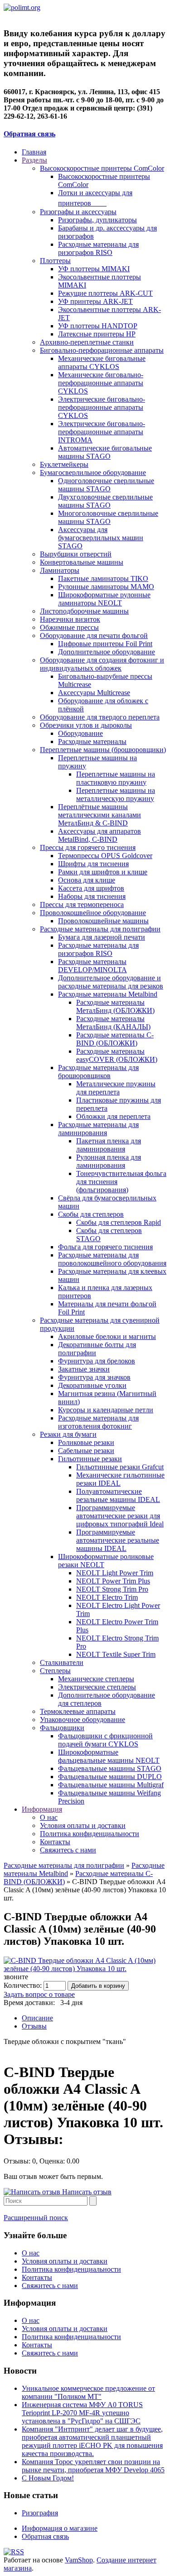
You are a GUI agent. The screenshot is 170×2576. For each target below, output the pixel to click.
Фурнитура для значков (94, 1377)
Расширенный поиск (36, 2218)
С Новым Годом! (48, 2478)
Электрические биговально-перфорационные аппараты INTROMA (102, 432)
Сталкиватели (62, 1662)
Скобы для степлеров (91, 1214)
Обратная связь (29, 134)
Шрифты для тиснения (93, 864)
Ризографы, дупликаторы (97, 220)
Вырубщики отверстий (76, 554)
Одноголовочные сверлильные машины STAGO (106, 485)
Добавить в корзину (98, 1986)
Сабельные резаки (86, 1451)
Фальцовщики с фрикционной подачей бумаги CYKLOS (105, 1740)
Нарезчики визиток (70, 619)
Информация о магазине (60, 2528)
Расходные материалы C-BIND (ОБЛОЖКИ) (115, 1039)
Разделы (34, 160)
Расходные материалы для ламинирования (98, 1129)
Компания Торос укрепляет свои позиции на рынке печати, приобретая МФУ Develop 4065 (93, 2466)
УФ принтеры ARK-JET (95, 301)
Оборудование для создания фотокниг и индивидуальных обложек (102, 664)
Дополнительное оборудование (107, 652)
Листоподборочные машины (84, 611)
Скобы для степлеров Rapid (119, 1222)
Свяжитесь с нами (68, 1850)
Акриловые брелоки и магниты (107, 1336)
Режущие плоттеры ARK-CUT (105, 293)
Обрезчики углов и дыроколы (86, 725)
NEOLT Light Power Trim (115, 1573)
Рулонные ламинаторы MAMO (106, 587)
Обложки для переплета (113, 1116)
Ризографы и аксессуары (78, 212)
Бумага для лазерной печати (102, 937)
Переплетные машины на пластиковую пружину (116, 778)
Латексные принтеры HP (97, 334)
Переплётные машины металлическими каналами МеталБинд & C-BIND (100, 815)
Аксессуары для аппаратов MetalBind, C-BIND (100, 835)
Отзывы (34, 2026)
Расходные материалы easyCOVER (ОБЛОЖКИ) (117, 1055)
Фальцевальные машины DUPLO (110, 1777)
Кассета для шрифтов (91, 888)
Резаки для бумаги (68, 1434)
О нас (49, 1817)
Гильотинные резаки (90, 1459)
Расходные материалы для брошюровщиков (98, 1072)
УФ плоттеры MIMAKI (94, 269)
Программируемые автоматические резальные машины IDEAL (118, 1540)
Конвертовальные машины (82, 562)
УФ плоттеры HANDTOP (98, 326)
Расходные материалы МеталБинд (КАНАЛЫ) (113, 1023)
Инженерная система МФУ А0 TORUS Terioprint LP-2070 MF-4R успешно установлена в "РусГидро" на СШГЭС (82, 2413)
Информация (42, 1809)
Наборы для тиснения (92, 896)
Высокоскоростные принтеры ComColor (102, 168)
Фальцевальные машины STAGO (110, 1768)
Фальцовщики (62, 1728)
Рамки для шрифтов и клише (103, 872)
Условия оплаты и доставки (83, 1825)
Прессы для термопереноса (82, 904)
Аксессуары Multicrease (94, 693)
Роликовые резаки (86, 1442)
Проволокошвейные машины (103, 921)
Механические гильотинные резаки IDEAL (120, 1479)
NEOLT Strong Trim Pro (112, 1589)
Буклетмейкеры (64, 464)
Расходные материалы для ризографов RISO (98, 248)
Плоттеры (55, 261)
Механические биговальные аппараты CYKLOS (102, 362)
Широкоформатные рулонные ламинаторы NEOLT (104, 599)
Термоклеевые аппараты (78, 1711)
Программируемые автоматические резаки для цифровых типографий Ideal (120, 1516)
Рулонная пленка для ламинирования (109, 1161)
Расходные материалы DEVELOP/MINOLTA (92, 966)
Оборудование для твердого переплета (100, 717)
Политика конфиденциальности (90, 1834)
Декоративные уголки (92, 1385)
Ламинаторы (60, 570)
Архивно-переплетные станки (87, 342)
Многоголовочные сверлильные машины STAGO (108, 517)
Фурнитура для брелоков (97, 1361)
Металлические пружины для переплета (116, 1088)
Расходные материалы (92, 741)
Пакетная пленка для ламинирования (109, 1145)
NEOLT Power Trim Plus (113, 1581)
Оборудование (80, 733)
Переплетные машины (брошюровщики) (103, 750)
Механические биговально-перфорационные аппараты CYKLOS (101, 383)
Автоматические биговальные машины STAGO (105, 452)
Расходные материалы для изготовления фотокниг (98, 1422)
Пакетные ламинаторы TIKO (103, 578)
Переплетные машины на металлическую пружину (116, 794)
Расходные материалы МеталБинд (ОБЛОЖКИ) (115, 1006)
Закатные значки (84, 1369)
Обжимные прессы (69, 627)
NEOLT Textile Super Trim (116, 1654)
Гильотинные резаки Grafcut (120, 1467)
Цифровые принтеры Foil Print (105, 644)
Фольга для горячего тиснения (105, 1247)
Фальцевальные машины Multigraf (111, 1785)
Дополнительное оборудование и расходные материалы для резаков (111, 982)
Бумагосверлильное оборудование (93, 473)
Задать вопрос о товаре (39, 1994)
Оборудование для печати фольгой (94, 636)
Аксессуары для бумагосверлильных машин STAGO (101, 538)
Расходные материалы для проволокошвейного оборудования (112, 1259)
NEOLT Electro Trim (107, 1597)
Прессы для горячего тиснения (88, 847)
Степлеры (55, 1671)
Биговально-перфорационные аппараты (102, 350)
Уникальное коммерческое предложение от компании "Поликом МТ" (88, 2392)
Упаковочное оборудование (83, 1720)
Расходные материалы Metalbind (108, 994)
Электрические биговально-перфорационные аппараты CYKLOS (102, 407)
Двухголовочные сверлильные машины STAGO (105, 501)
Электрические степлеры (97, 1687)
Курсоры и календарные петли (106, 1410)
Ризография (40, 2513)
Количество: (23, 1985)
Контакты (55, 1842)
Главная (34, 152)
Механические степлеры (96, 1679)
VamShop (79, 2560)
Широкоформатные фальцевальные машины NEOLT (109, 1756)
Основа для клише (87, 880)
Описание (37, 2018)
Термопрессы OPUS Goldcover (105, 856)
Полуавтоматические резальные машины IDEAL (118, 1495)
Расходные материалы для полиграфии (100, 929)
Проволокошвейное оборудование (93, 913)
